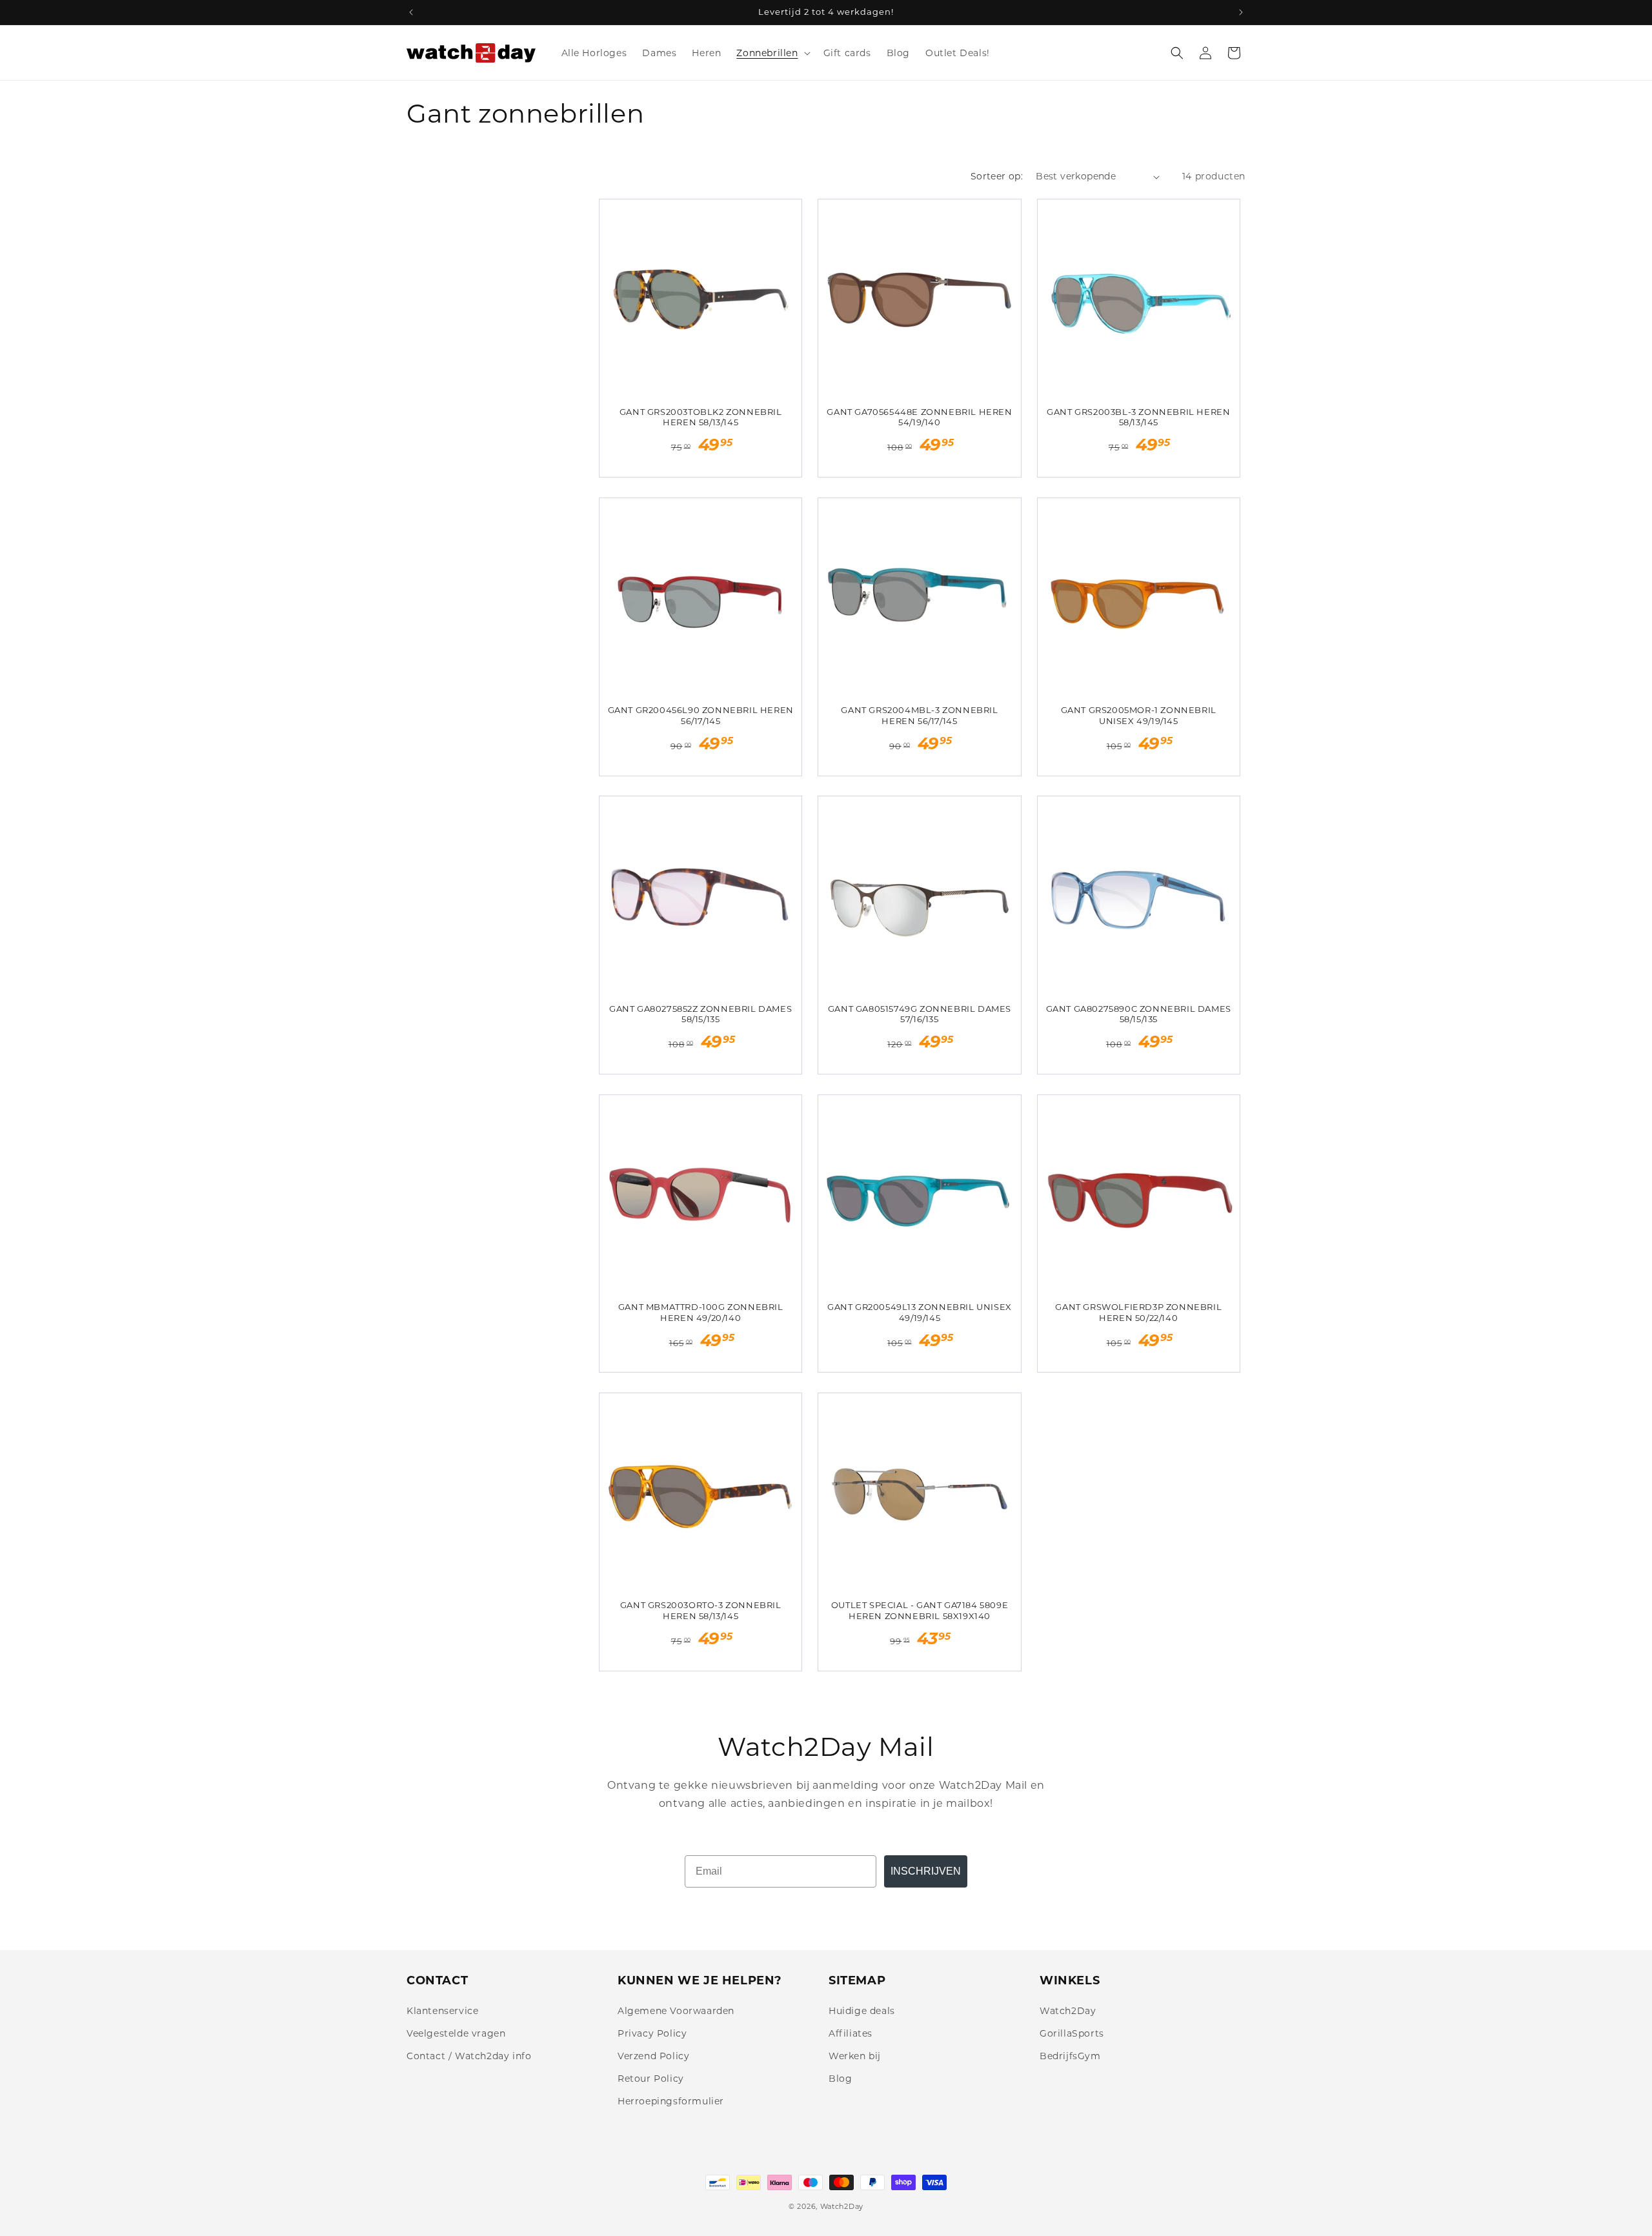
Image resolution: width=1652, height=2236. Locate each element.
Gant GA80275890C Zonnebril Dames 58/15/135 (1139, 1014)
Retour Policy (651, 2079)
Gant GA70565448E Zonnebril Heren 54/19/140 (919, 417)
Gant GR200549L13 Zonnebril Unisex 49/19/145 (920, 1312)
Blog (840, 2079)
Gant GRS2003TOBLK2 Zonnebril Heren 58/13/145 (701, 417)
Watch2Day (1068, 2011)
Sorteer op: (997, 176)
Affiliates (851, 2033)
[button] (772, 53)
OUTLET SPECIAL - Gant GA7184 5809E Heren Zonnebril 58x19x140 (920, 1610)
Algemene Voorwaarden (676, 2011)
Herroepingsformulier (671, 2101)
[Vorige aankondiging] (411, 12)
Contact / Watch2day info (469, 2056)
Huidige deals (862, 2011)
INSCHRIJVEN (926, 1871)
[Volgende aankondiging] (1241, 12)
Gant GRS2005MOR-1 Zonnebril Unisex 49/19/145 (1139, 715)
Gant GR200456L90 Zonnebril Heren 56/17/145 (701, 715)
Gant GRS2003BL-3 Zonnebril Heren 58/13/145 (1138, 417)
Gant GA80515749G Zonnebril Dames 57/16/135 (920, 1014)
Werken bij (855, 2056)
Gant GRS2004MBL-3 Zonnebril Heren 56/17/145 (919, 715)
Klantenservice (442, 2011)
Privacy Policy (652, 2033)
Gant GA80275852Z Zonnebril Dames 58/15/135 (700, 1014)
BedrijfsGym (1070, 2056)
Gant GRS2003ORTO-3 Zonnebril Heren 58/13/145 (701, 1610)
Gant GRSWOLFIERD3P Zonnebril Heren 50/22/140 (1138, 1312)
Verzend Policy (653, 2056)
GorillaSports (1072, 2033)
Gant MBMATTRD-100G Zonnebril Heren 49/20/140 (701, 1312)
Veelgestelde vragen (456, 2033)
